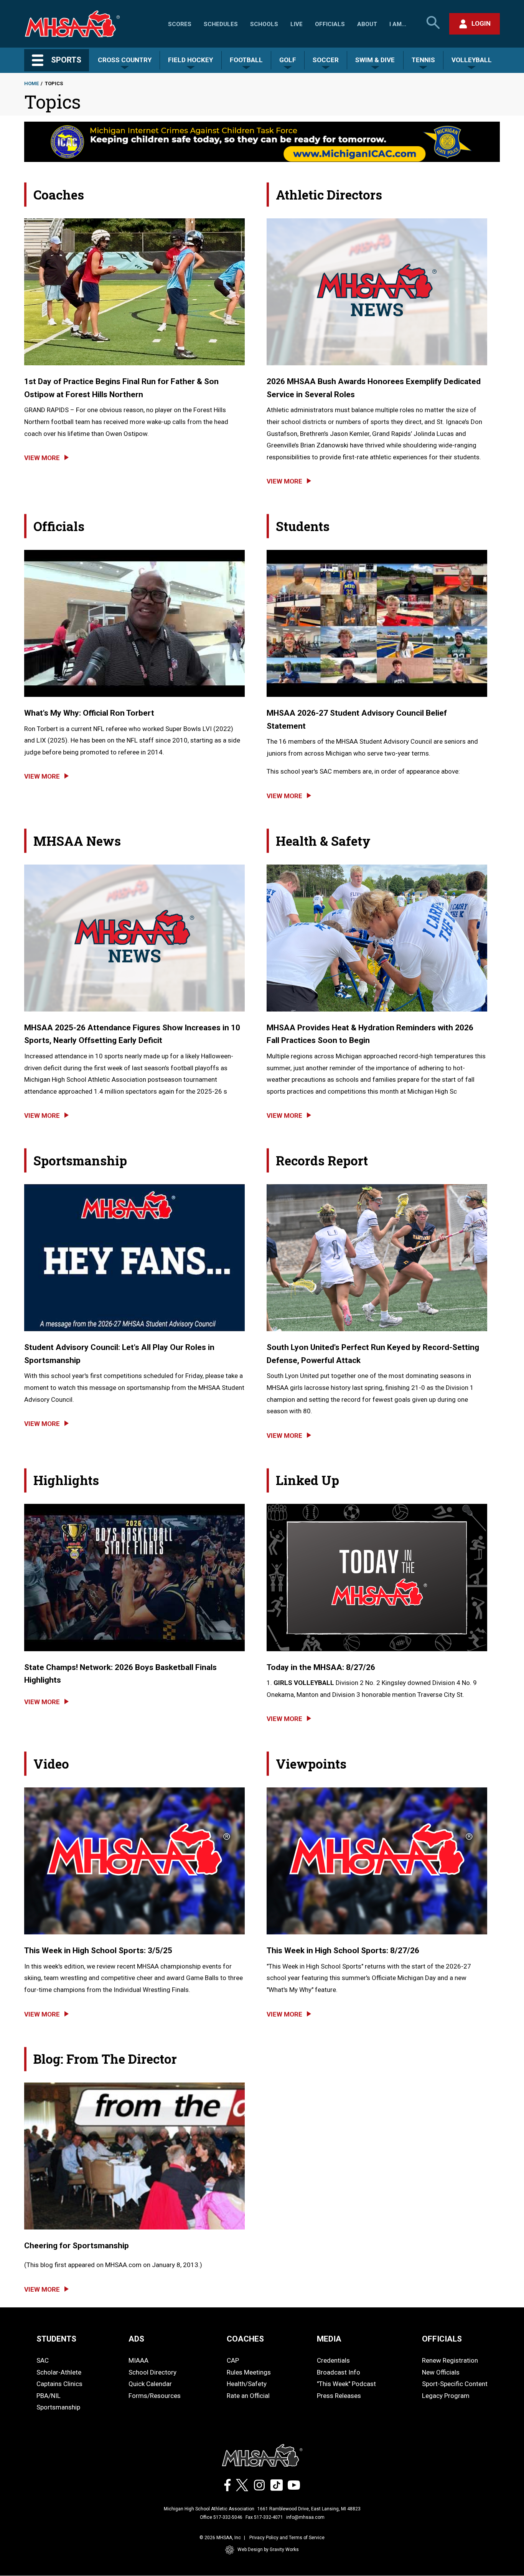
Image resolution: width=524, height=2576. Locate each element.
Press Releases (339, 2396)
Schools (264, 24)
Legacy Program (446, 2396)
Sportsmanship (58, 2407)
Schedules (221, 24)
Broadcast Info (339, 2372)
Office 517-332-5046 (221, 2517)
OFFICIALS (442, 2339)
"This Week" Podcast (346, 2384)
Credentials (333, 2360)
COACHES (245, 2339)
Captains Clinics (59, 2384)
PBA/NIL (49, 2396)
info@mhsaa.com (305, 2517)
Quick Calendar (150, 2384)
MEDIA (329, 2339)
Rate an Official (248, 2396)
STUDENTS (56, 2339)
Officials (330, 24)
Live (297, 24)
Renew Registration (450, 2360)
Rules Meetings (249, 2372)
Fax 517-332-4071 (264, 2517)
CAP (233, 2360)
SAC (43, 2360)
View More (42, 458)
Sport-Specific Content (455, 2384)
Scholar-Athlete (59, 2372)
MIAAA (138, 2360)
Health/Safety (247, 2384)
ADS (136, 2339)
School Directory (152, 2372)
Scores (180, 24)
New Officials (441, 2372)
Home (31, 83)
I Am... (398, 24)
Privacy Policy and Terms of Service (287, 2538)
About (367, 24)
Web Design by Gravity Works (268, 2550)
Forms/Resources (155, 2396)
